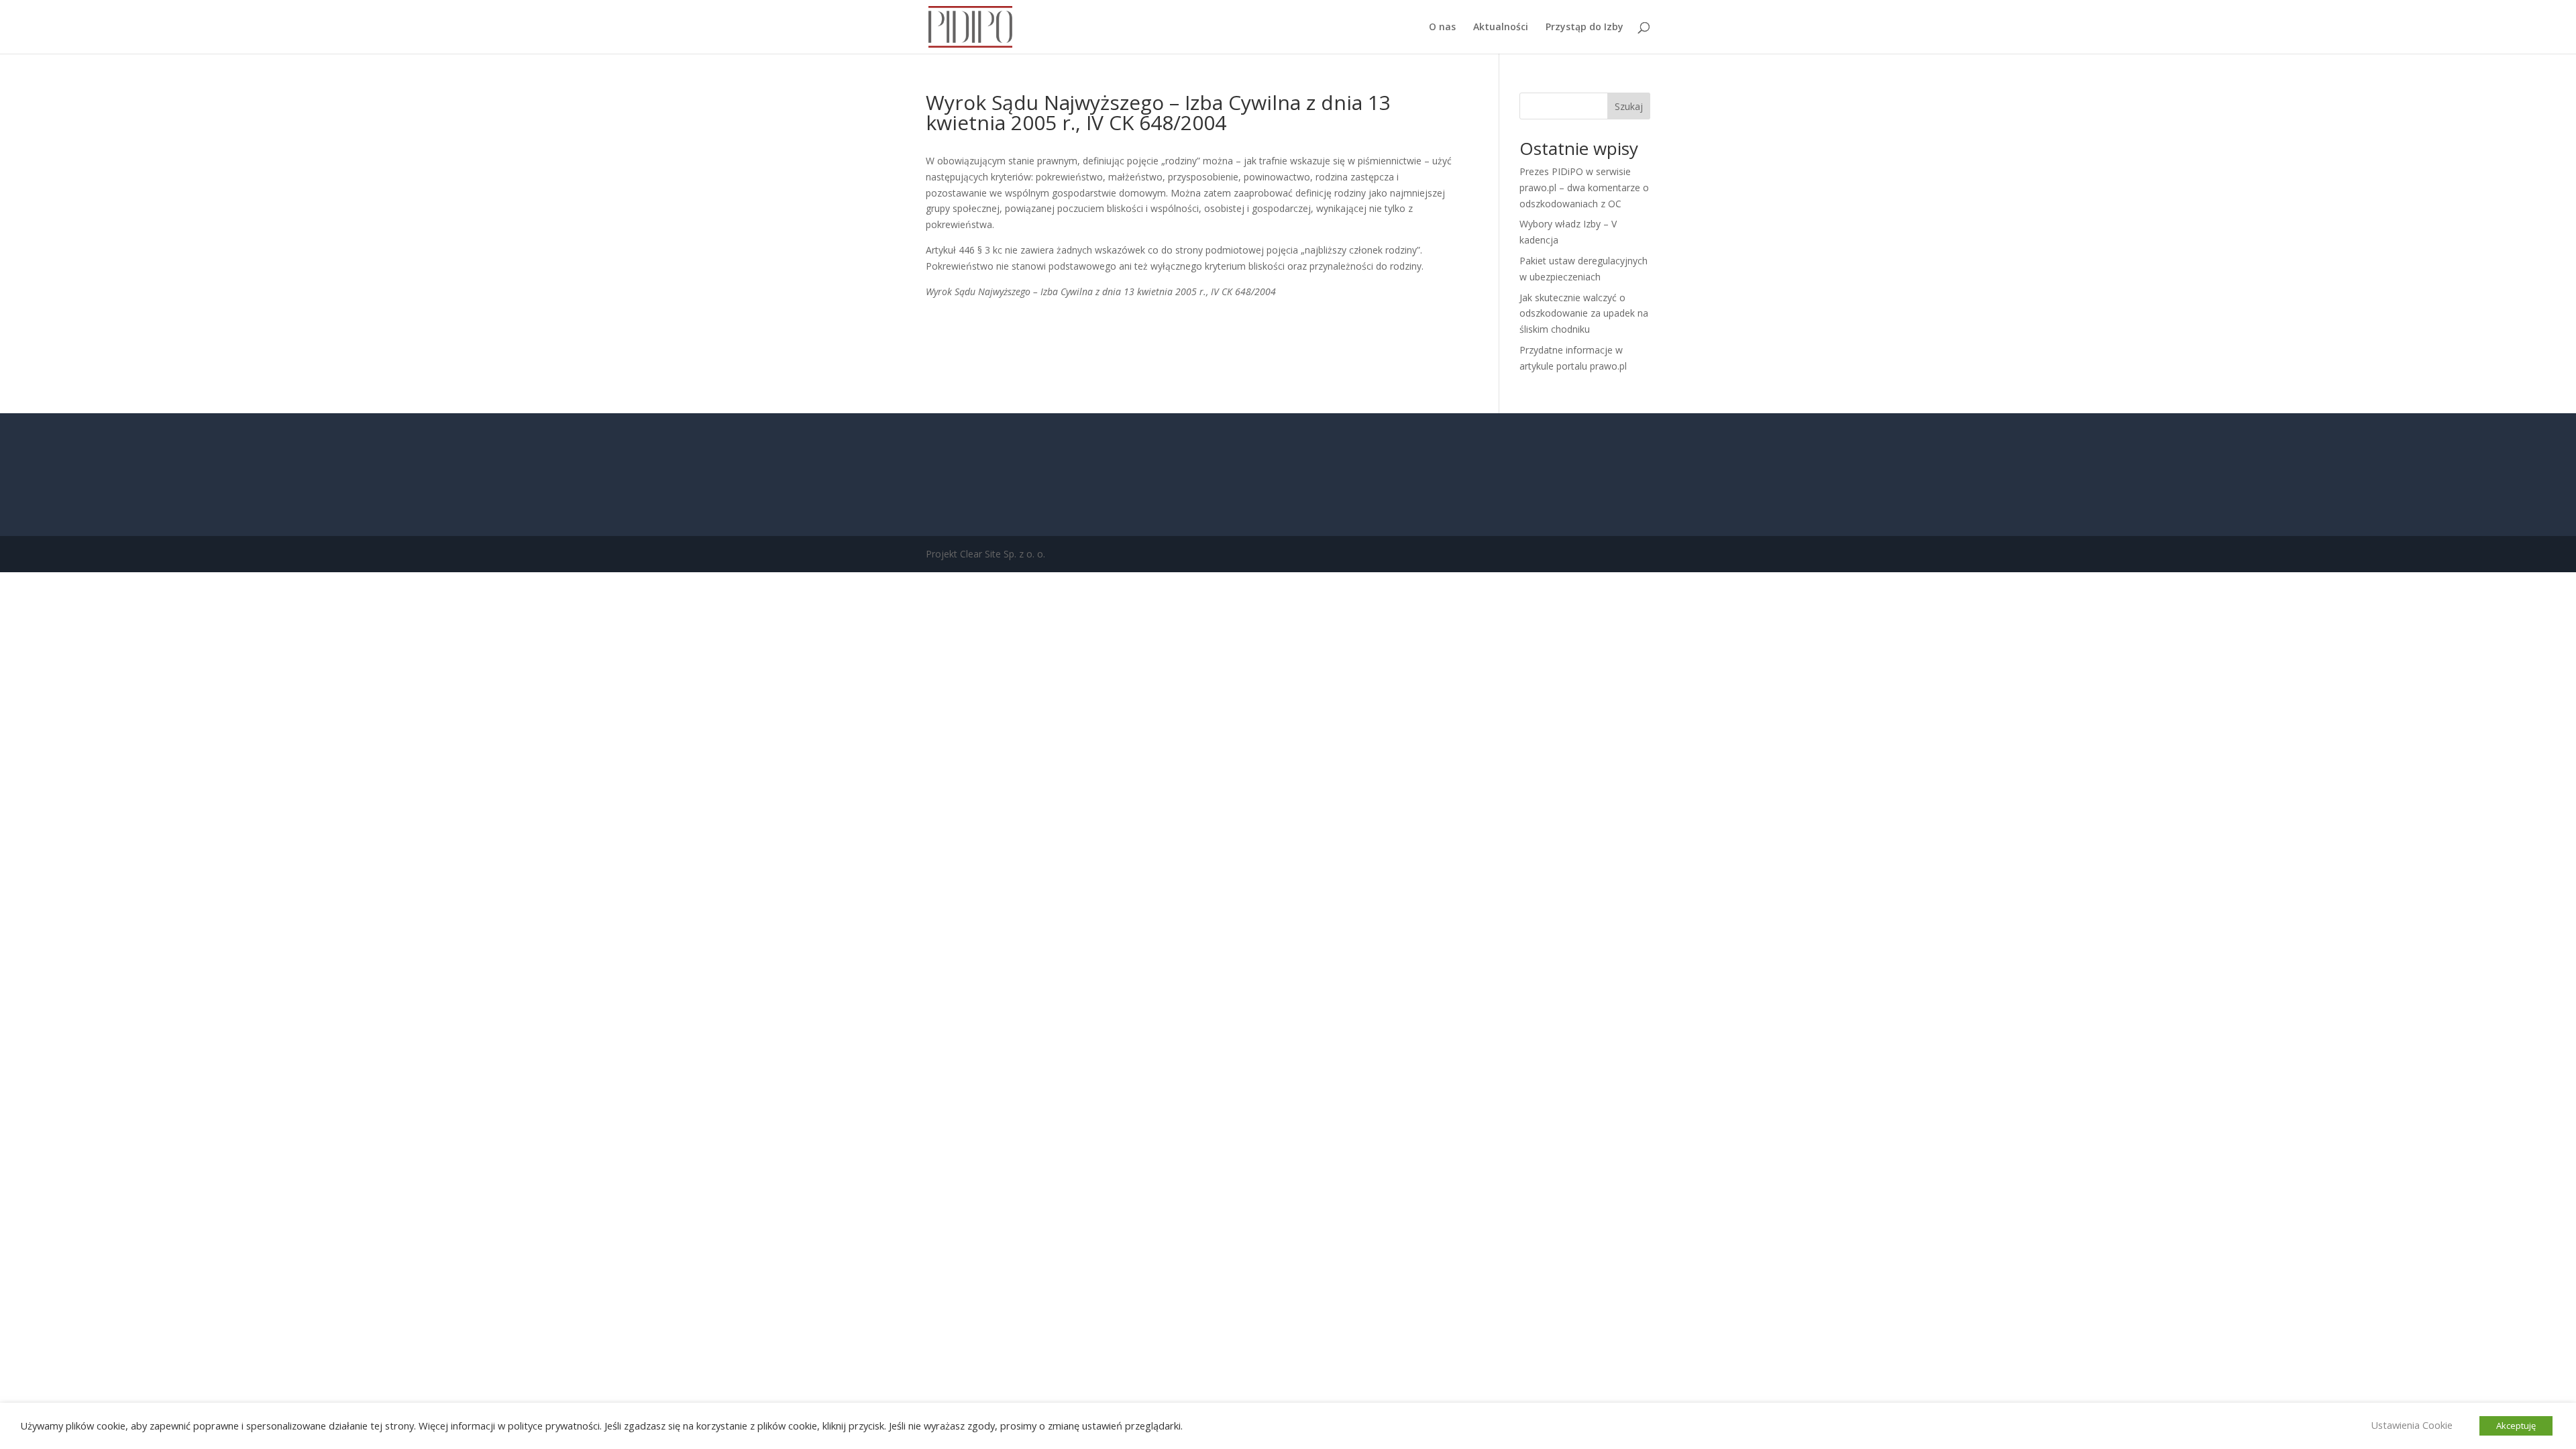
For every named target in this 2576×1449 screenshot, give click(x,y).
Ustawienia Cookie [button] (2412, 1425)
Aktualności (1501, 28)
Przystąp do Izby (1585, 28)
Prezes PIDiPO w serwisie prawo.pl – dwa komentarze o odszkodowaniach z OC (1584, 187)
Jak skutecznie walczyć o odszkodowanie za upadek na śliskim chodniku (1584, 314)
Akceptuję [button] (2516, 1426)
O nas (1442, 28)
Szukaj (1629, 106)
